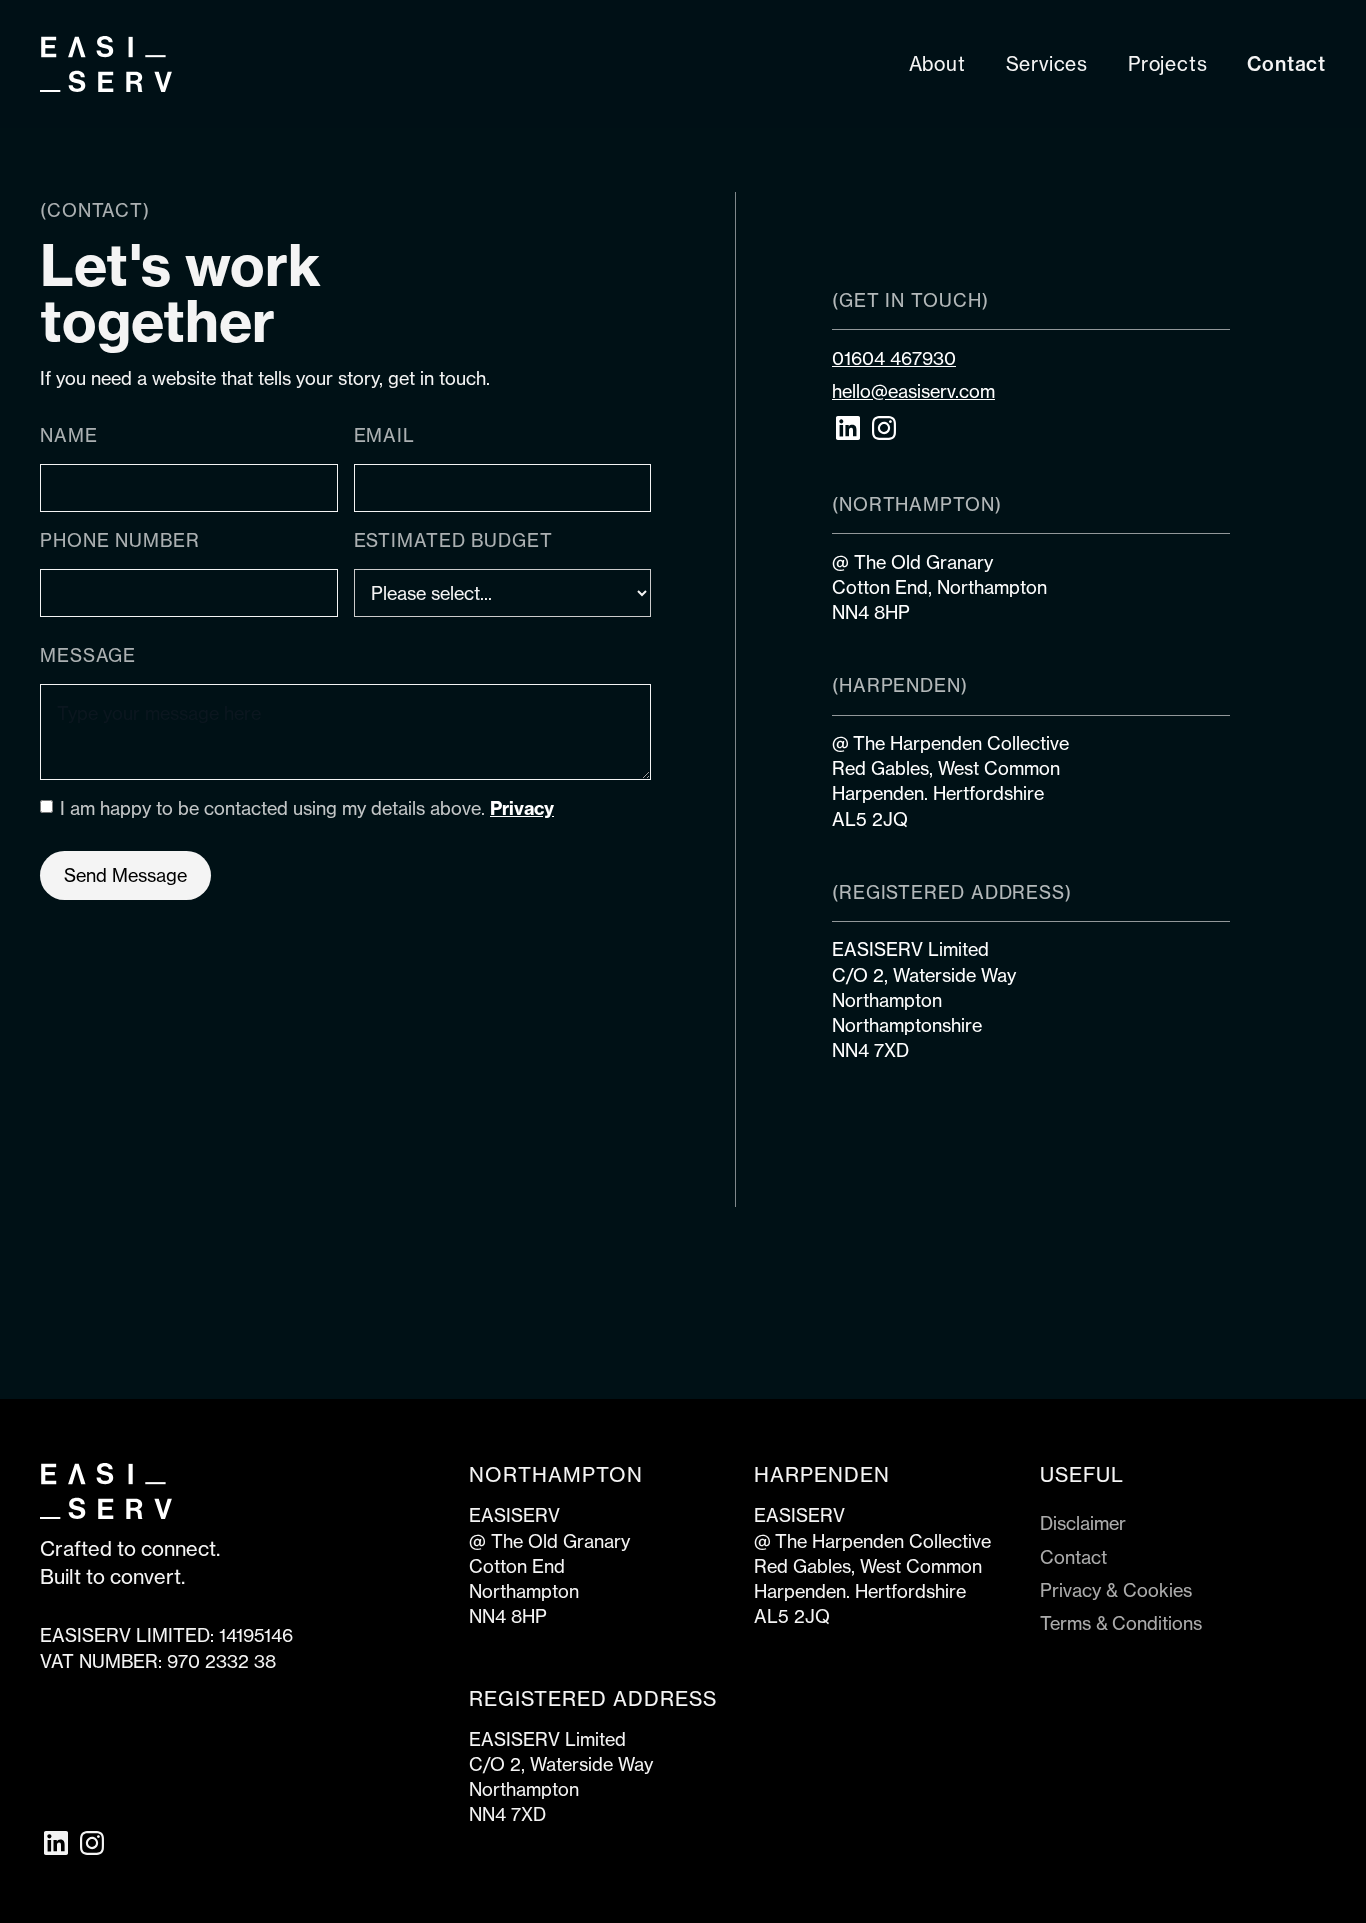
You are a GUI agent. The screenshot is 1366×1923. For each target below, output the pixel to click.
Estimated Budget (453, 540)
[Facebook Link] (56, 1843)
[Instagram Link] (884, 428)
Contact (1073, 1557)
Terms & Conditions (1121, 1623)
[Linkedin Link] (848, 428)
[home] (106, 64)
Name (69, 435)
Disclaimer (1083, 1523)
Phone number (120, 540)
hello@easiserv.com (913, 391)
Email (385, 435)
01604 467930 (894, 358)
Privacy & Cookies (1116, 1590)
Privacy (522, 808)
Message (88, 655)
